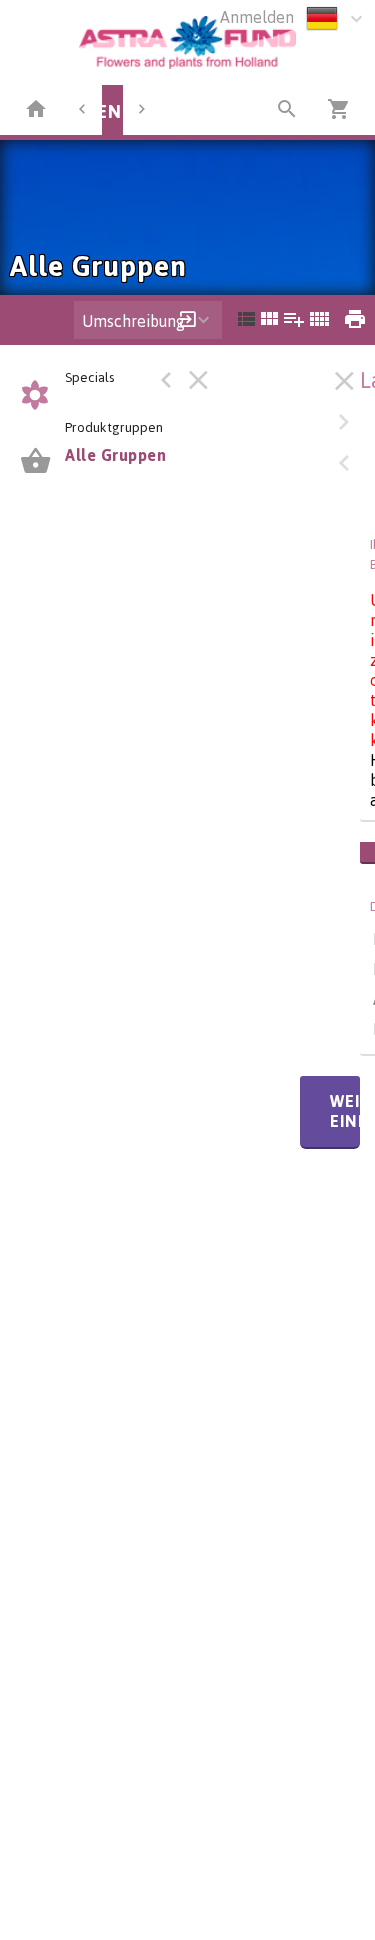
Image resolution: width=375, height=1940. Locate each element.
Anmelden (257, 17)
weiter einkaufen (345, 1111)
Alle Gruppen (115, 455)
